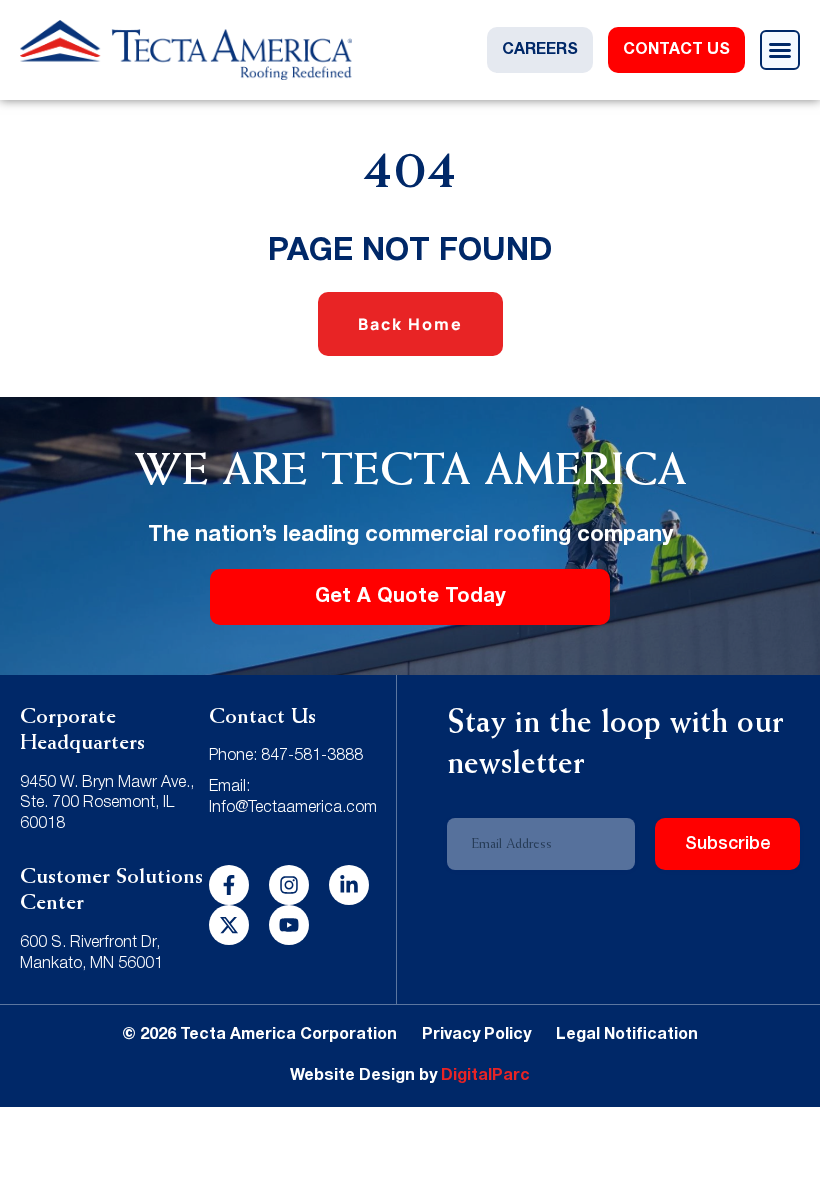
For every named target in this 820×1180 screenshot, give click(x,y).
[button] (780, 50)
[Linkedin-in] (349, 885)
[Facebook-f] (229, 885)
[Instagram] (289, 885)
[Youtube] (289, 925)
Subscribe (728, 844)
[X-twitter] (229, 925)
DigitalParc (485, 1076)
